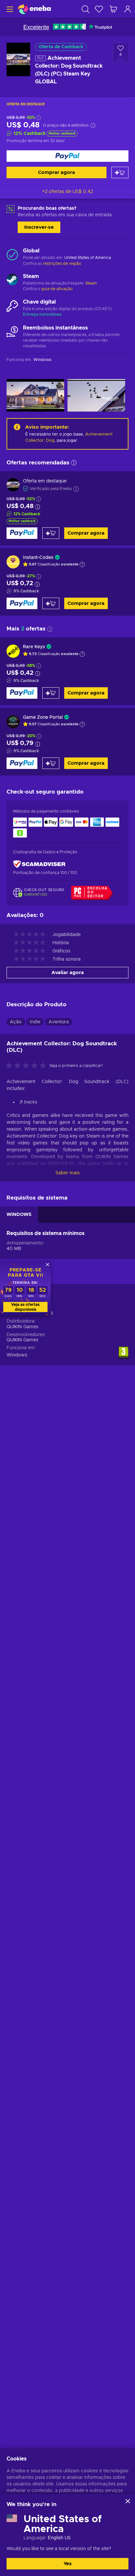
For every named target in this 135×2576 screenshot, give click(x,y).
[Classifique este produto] (28, 1066)
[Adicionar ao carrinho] (120, 172)
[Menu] (9, 9)
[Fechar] (128, 2501)
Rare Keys (34, 647)
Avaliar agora (68, 973)
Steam (91, 283)
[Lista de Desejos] (99, 9)
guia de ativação (57, 289)
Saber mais (67, 1173)
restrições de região (62, 264)
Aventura (59, 1022)
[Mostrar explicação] (82, 564)
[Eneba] (34, 9)
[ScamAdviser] (39, 864)
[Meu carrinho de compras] (113, 9)
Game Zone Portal (43, 717)
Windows (17, 1355)
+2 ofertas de (68, 192)
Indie (35, 1022)
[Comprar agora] (67, 156)
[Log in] (128, 9)
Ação (16, 1022)
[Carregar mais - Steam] (12, 280)
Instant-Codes (38, 558)
